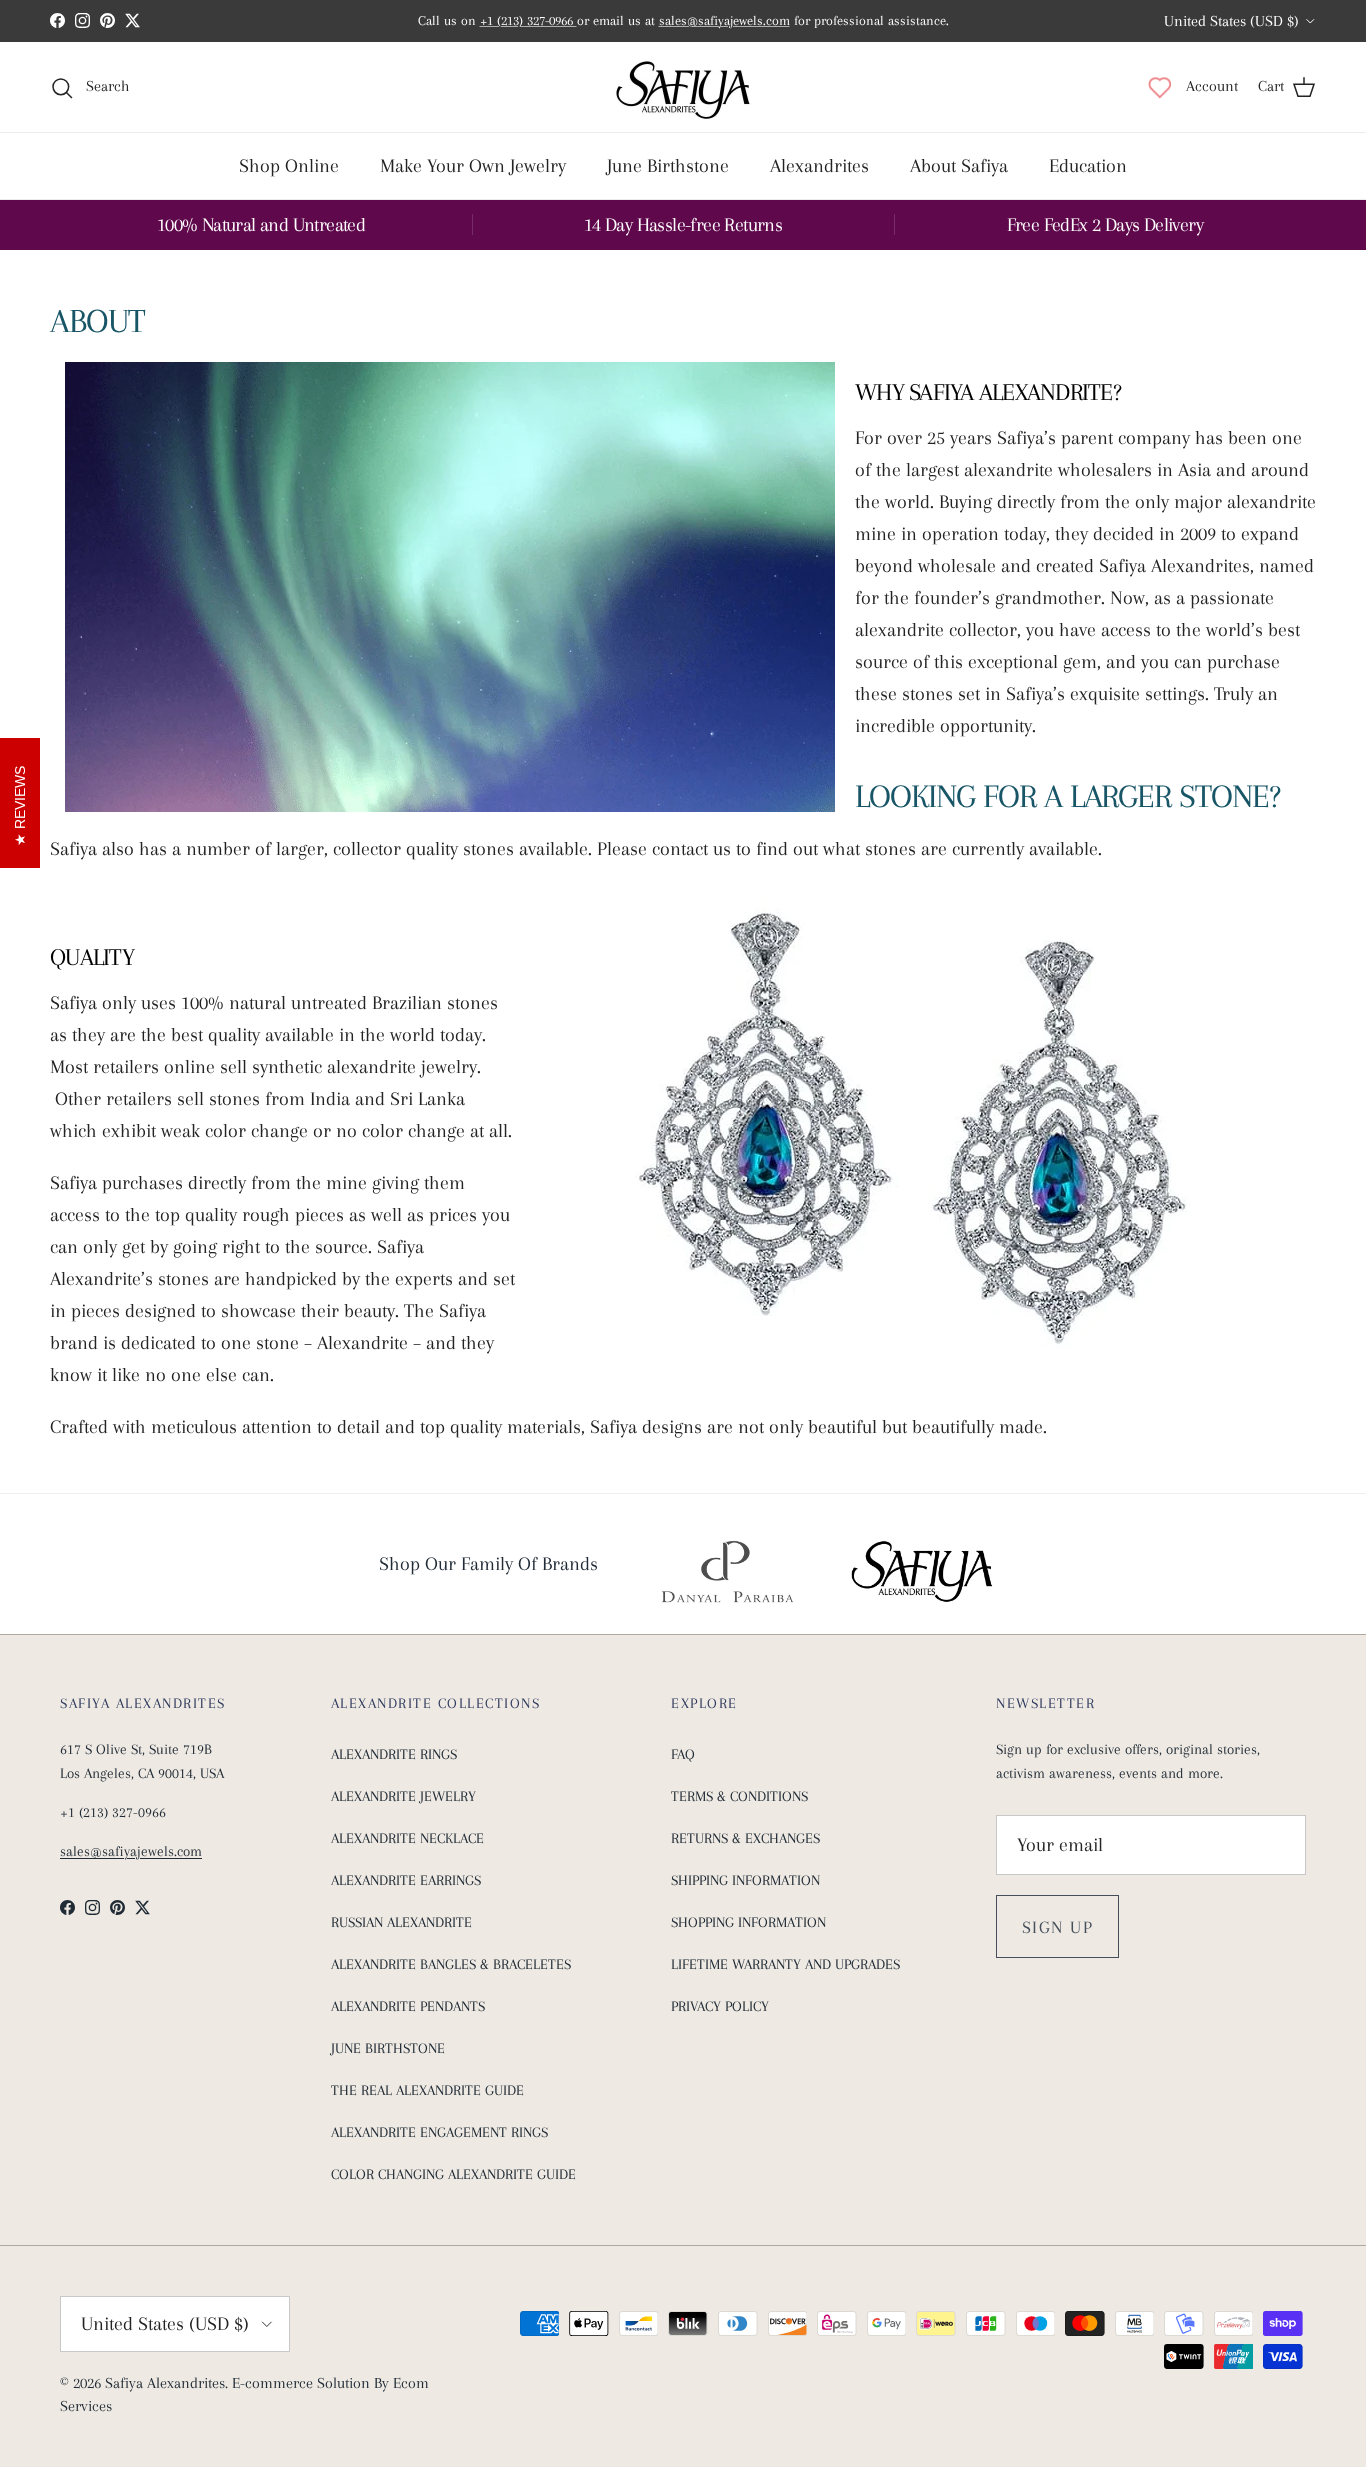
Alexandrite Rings (394, 1754)
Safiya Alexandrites (165, 2383)
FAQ (683, 1754)
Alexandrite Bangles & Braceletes (451, 1964)
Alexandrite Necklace (407, 1838)
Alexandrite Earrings (406, 1880)
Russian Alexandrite (401, 1922)
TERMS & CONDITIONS (739, 1796)
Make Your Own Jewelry (473, 166)
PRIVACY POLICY (720, 2006)
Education (1088, 166)
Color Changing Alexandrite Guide (453, 2174)
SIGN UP (1057, 1927)
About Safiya (959, 166)
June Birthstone (668, 166)
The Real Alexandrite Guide (427, 2090)
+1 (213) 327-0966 (528, 20)
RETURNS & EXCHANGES (745, 1838)
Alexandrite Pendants (408, 2006)
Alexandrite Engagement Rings (439, 2132)
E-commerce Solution (301, 2383)
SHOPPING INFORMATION (748, 1922)
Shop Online (289, 166)
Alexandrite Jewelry (403, 1796)
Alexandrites (819, 166)
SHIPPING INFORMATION (745, 1880)
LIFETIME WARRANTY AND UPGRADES (785, 1964)
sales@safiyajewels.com (724, 20)
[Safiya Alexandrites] (683, 87)
